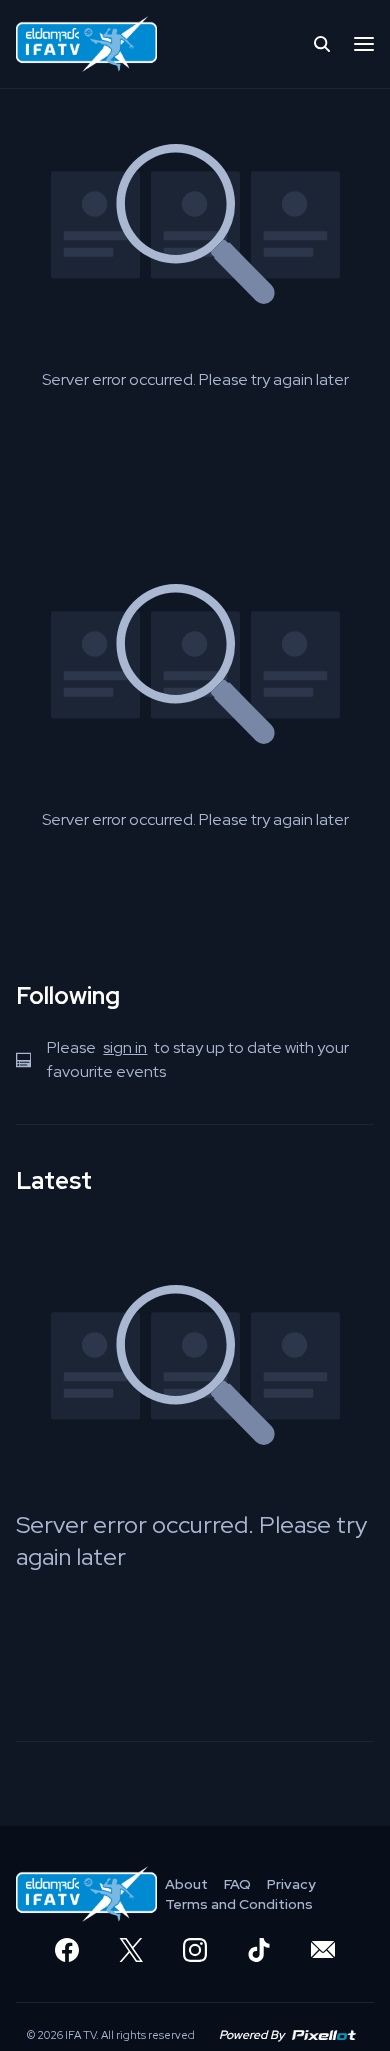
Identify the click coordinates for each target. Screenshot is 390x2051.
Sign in (125, 1047)
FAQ (237, 1884)
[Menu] (364, 44)
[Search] (322, 44)
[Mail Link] (323, 1950)
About (186, 1884)
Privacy (291, 1884)
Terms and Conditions (239, 1904)
